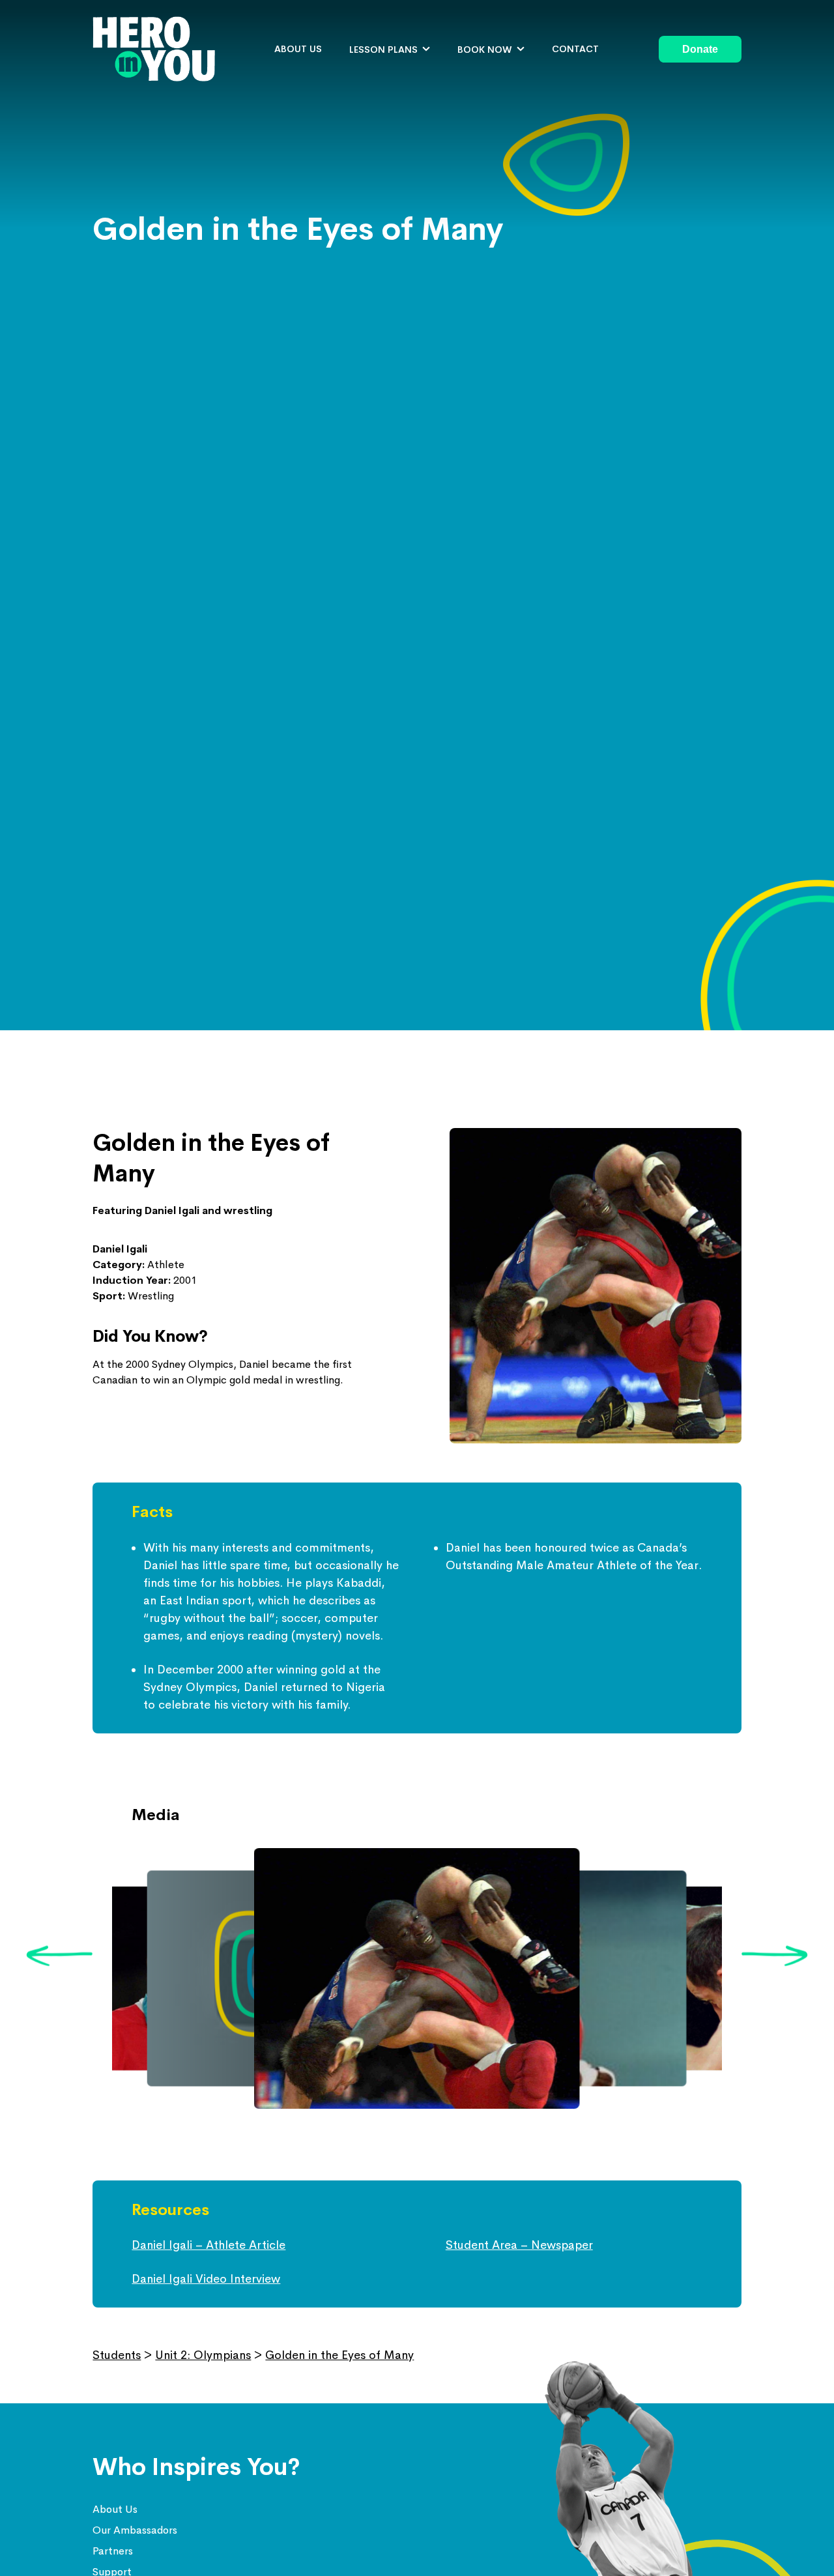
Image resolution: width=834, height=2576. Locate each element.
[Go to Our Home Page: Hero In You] (154, 49)
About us (298, 49)
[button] (59, 1957)
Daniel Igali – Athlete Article (208, 2245)
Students (117, 2355)
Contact (575, 49)
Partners (113, 2551)
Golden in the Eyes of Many (339, 2355)
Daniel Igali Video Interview (206, 2279)
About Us (115, 2509)
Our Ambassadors (135, 2530)
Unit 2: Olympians (203, 2355)
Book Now (485, 50)
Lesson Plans (383, 50)
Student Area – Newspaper (519, 2245)
